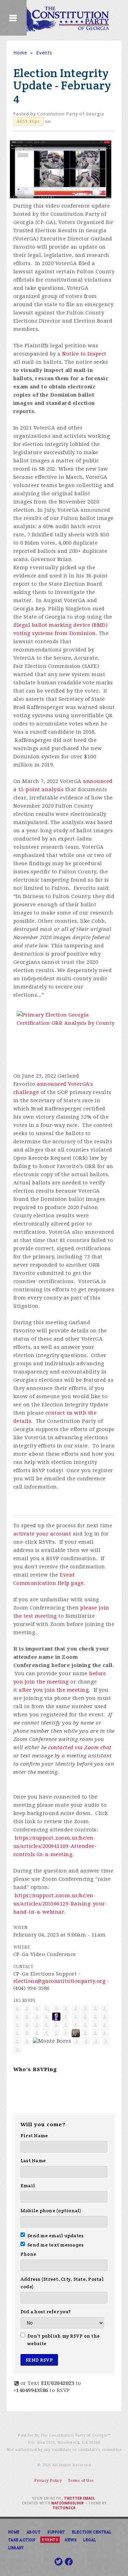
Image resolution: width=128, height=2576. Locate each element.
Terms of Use (81, 2481)
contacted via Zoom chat (80, 1747)
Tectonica (64, 2508)
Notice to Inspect (84, 354)
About (34, 2532)
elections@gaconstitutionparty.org (60, 1981)
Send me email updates (56, 2236)
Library (16, 2548)
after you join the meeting (54, 1690)
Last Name (33, 2161)
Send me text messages (56, 2245)
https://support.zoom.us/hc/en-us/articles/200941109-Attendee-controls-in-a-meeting (55, 1846)
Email (28, 2186)
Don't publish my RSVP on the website (63, 2340)
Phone (28, 2254)
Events (44, 53)
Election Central (92, 2532)
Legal (90, 2540)
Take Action (22, 2540)
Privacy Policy (48, 2481)
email (89, 2498)
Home (20, 53)
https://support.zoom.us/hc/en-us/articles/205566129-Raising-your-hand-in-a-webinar (60, 1904)
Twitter (73, 2498)
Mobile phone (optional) (51, 2211)
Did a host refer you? (46, 2312)
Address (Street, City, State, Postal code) (62, 2283)
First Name (34, 2136)
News (71, 2540)
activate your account (42, 1534)
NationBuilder (67, 2503)
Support (56, 2532)
